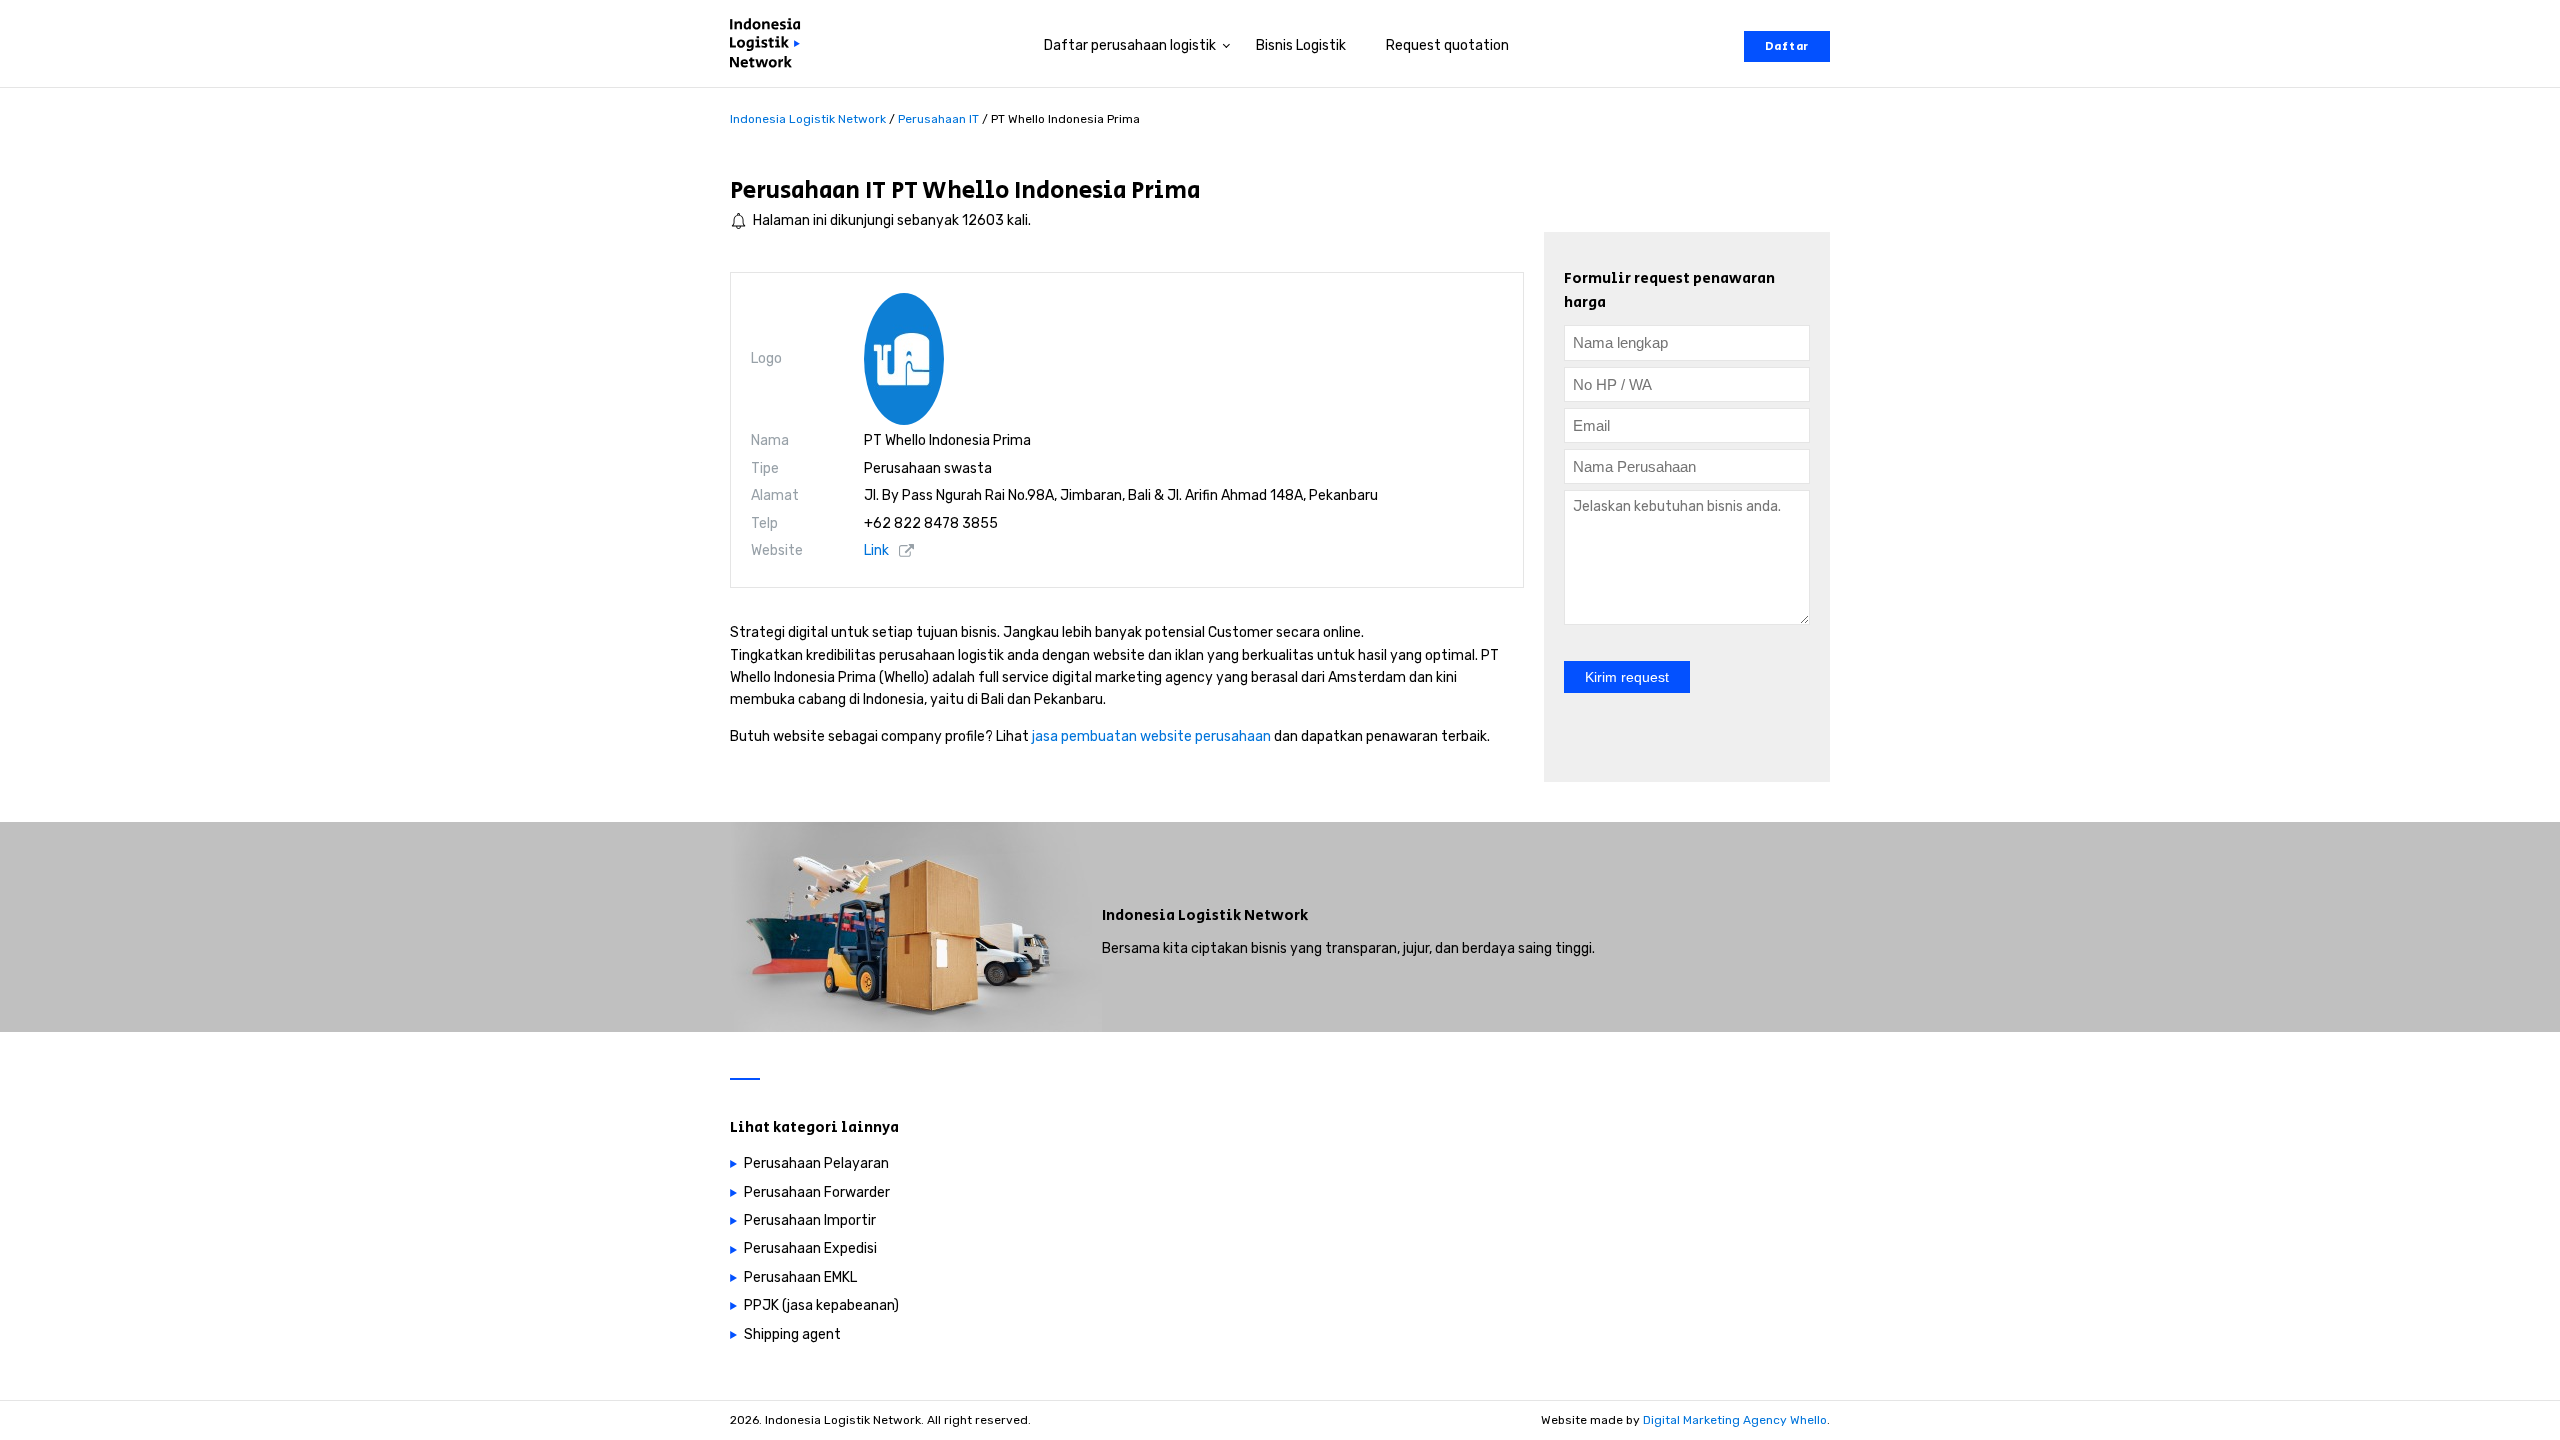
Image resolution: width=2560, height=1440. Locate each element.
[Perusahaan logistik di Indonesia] (770, 46)
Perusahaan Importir (810, 1220)
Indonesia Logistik (1171, 915)
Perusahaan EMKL (800, 1277)
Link (876, 550)
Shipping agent (792, 1334)
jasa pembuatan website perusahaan (1151, 736)
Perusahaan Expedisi (810, 1248)
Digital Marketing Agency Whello (1735, 1420)
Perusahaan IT (808, 190)
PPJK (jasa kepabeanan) (821, 1305)
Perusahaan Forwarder (817, 1192)
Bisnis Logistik (1301, 45)
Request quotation (1447, 45)
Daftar (1787, 46)
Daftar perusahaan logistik (1130, 45)
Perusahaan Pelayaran (816, 1163)
